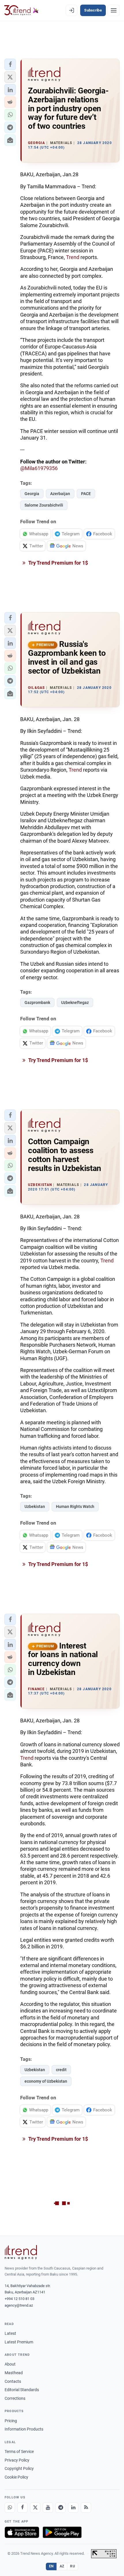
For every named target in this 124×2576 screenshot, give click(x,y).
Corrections (15, 2398)
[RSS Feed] (86, 2508)
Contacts (13, 2381)
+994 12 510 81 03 (19, 2299)
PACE (86, 494)
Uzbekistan (35, 1506)
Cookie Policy (16, 2477)
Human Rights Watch (75, 1506)
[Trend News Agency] (21, 2252)
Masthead (14, 2373)
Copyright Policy (19, 2468)
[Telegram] (61, 2508)
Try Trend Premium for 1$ (58, 563)
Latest (10, 2333)
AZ (62, 2566)
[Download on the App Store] (22, 2532)
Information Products (24, 2429)
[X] (35, 2508)
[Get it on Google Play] (62, 2532)
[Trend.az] (21, 10)
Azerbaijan (60, 494)
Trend (73, 257)
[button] (10, 64)
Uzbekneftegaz (75, 1003)
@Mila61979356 (39, 468)
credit (61, 2070)
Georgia (32, 494)
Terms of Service (19, 2452)
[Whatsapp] (10, 2508)
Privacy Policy (17, 2460)
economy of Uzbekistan (46, 2081)
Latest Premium (19, 2342)
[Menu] (114, 10)
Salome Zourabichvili (44, 505)
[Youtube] (48, 2508)
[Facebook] (22, 2508)
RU (73, 2566)
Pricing (11, 2421)
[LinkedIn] (73, 2508)
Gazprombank (37, 1003)
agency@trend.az (19, 2305)
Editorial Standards (22, 2390)
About (10, 2364)
